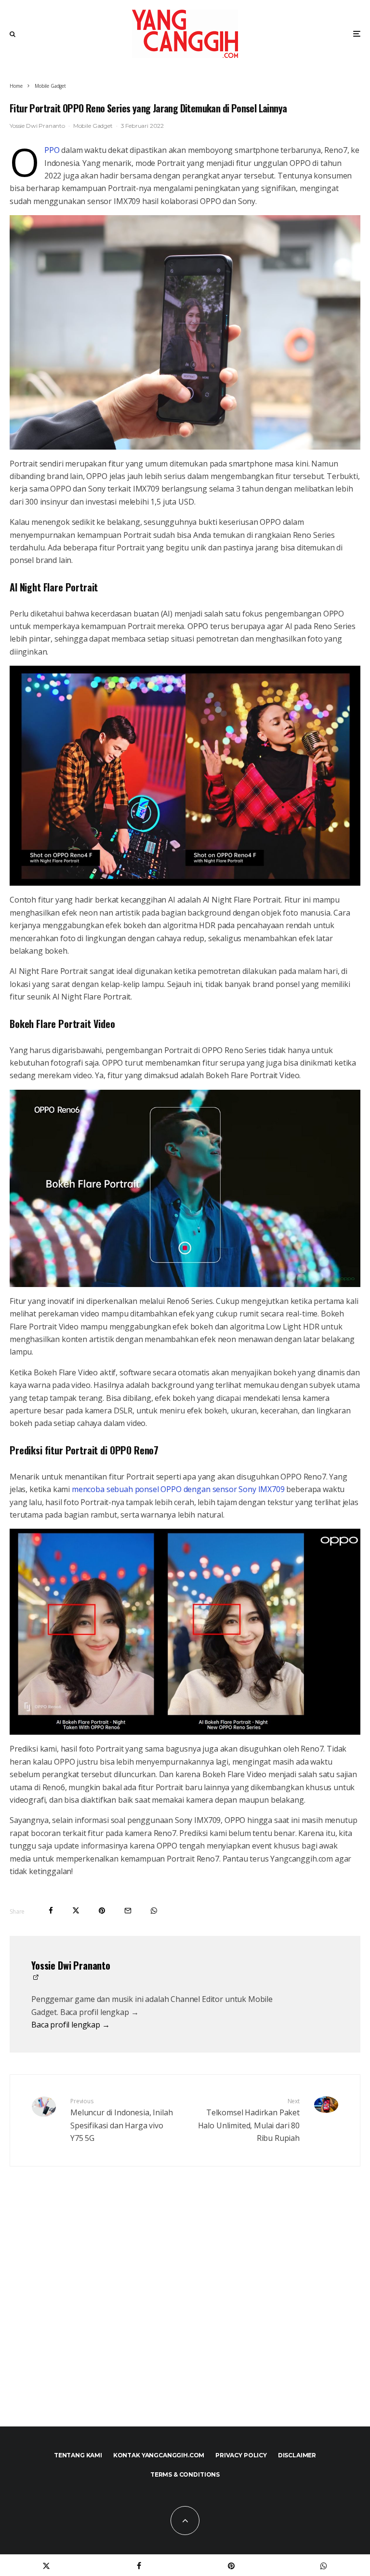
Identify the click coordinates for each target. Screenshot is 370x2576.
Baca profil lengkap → (71, 2025)
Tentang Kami (78, 2455)
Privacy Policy (241, 2455)
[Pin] (102, 1911)
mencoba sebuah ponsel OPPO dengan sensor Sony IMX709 (178, 1489)
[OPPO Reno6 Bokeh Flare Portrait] (185, 1188)
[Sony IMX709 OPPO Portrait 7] (185, 1632)
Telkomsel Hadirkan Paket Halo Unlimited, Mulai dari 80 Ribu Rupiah (249, 2120)
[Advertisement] (185, 2317)
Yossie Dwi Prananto (37, 126)
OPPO (52, 150)
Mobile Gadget (93, 126)
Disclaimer (297, 2455)
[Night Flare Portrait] (185, 776)
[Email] (128, 1911)
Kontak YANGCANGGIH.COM (159, 2455)
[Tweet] (76, 1911)
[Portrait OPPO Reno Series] (185, 332)
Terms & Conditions (185, 2474)
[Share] (51, 1911)
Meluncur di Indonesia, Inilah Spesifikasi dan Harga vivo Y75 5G (121, 2120)
